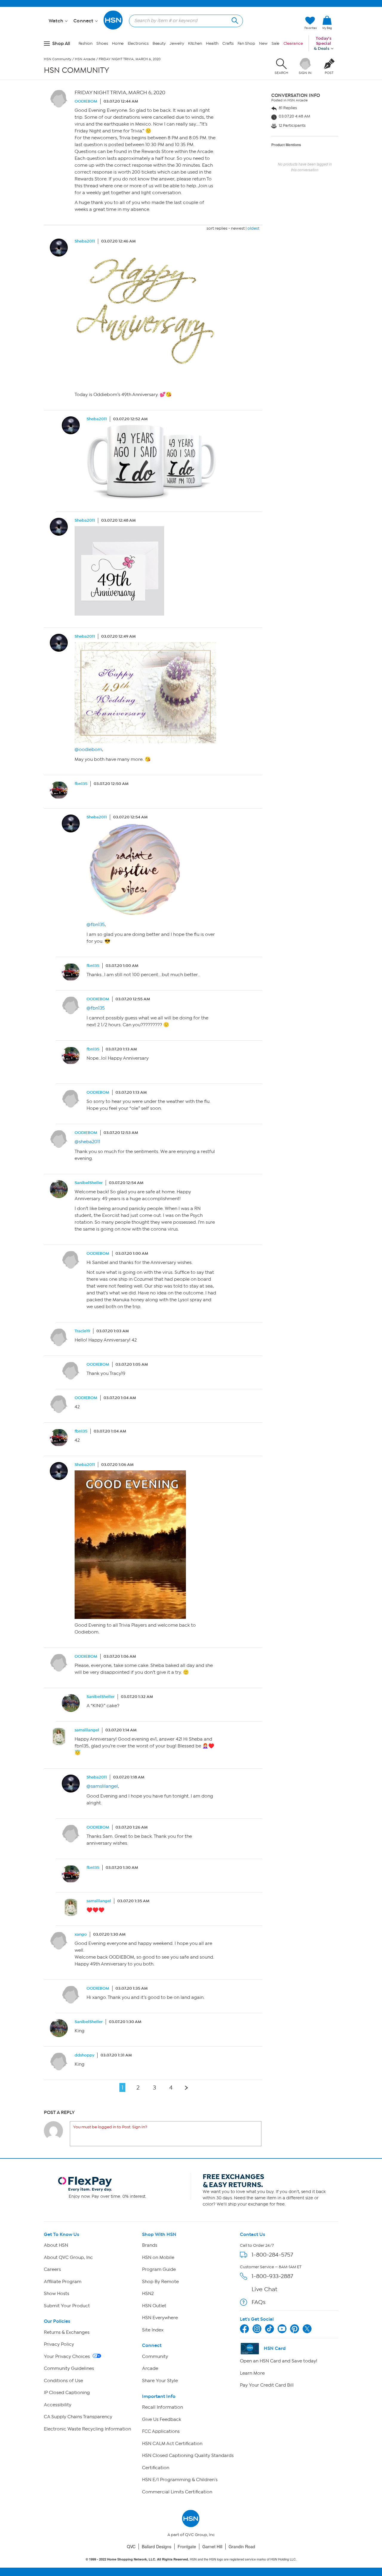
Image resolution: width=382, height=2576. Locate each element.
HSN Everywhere (160, 2318)
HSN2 (148, 2294)
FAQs (259, 2302)
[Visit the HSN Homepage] (113, 28)
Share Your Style (160, 2381)
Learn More (252, 2373)
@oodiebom (88, 750)
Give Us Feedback (162, 2419)
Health (212, 43)
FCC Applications (161, 2431)
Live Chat (264, 2289)
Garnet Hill (212, 2546)
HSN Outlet (154, 2306)
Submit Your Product (67, 2306)
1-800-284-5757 (272, 2255)
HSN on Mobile (158, 2257)
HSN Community (58, 59)
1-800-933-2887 (272, 2276)
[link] (327, 23)
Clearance (293, 43)
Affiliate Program (63, 2282)
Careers (52, 2269)
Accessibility (58, 2405)
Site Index (153, 2330)
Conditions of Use (63, 2381)
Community (155, 2356)
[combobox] (184, 21)
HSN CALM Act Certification (172, 2444)
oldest (253, 228)
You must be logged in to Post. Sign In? (110, 2127)
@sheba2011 (87, 1142)
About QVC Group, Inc (68, 2257)
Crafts (228, 43)
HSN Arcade (85, 59)
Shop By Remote (160, 2282)
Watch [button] (57, 21)
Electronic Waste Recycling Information (87, 2429)
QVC (131, 2546)
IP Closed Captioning (67, 2393)
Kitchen (195, 43)
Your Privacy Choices (67, 2356)
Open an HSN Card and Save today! (279, 2361)
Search (234, 20)
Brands (150, 2245)
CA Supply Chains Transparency (78, 2417)
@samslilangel (102, 1786)
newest (238, 228)
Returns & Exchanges (67, 2332)
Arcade (150, 2368)
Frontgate (187, 2546)
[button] (327, 33)
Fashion (86, 43)
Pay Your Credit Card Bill (267, 2385)
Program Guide (159, 2269)
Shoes (102, 43)
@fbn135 (96, 925)
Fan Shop (246, 43)
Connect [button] (84, 21)
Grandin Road (242, 2546)
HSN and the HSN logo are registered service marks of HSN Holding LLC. (191, 2559)
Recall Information (162, 2407)
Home (118, 43)
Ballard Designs (157, 2546)
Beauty (159, 43)
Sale (276, 43)
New (263, 43)
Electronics (138, 43)
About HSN (56, 2245)
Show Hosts (57, 2294)
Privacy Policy (59, 2344)
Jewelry (177, 43)
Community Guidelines (69, 2368)
